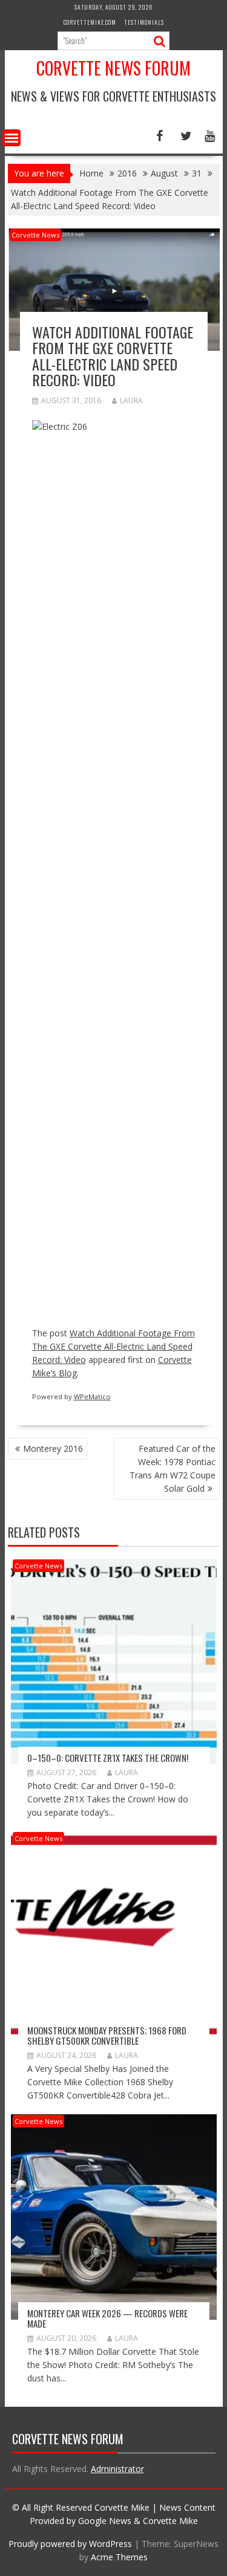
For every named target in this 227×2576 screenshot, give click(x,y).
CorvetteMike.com (90, 22)
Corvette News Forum (113, 68)
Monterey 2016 (53, 1448)
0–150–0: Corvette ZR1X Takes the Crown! (108, 1758)
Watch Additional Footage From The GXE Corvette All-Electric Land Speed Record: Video (113, 1346)
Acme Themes (119, 2557)
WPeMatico (92, 1396)
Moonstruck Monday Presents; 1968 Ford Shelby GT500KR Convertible (107, 2035)
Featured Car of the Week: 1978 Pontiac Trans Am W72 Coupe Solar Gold (173, 1468)
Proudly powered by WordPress (70, 2544)
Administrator (117, 2469)
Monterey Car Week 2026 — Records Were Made (107, 2318)
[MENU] (12, 138)
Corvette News (35, 235)
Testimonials (144, 22)
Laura (131, 400)
